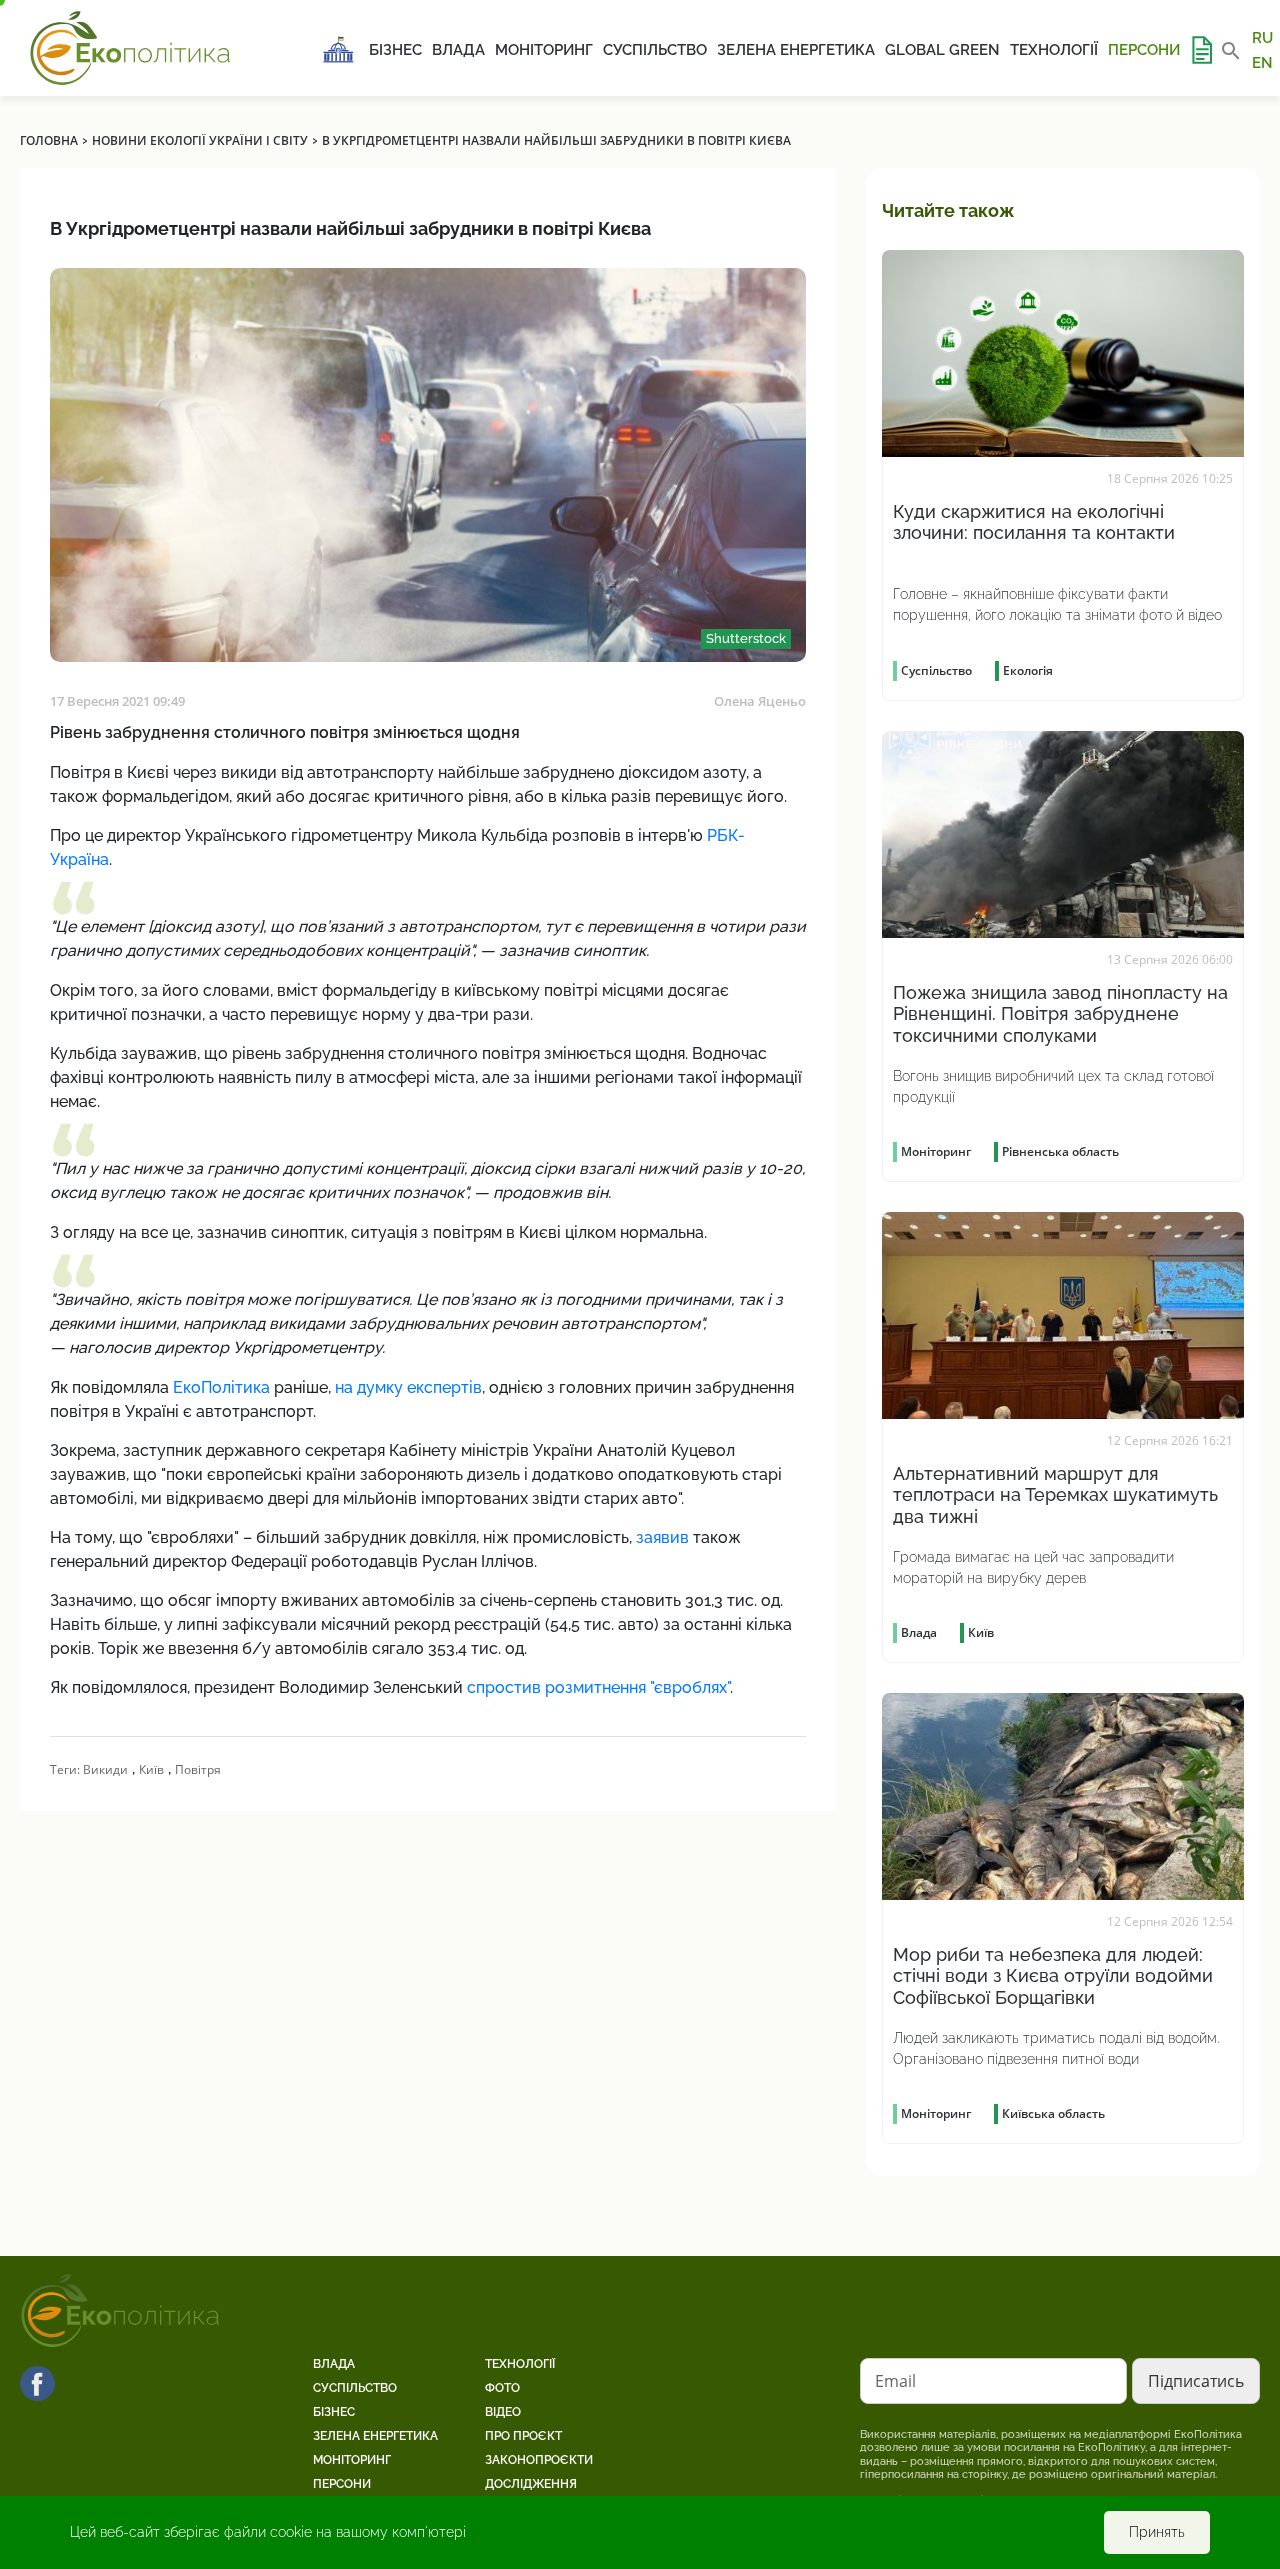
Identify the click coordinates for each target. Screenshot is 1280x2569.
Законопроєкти (539, 2460)
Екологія (1028, 670)
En (1262, 62)
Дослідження (531, 2484)
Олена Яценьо (760, 701)
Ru (1262, 38)
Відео (503, 2412)
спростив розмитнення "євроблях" (598, 1687)
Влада (458, 50)
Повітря (198, 1769)
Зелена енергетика (796, 50)
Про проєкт (523, 2436)
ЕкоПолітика (221, 1387)
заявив (662, 1537)
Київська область (1053, 2113)
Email (895, 2381)
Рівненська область (1060, 1151)
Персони (1144, 50)
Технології (1054, 50)
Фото (502, 2388)
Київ (151, 1769)
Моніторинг (544, 50)
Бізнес (395, 50)
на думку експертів (408, 1387)
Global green (942, 50)
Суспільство (655, 50)
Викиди (105, 1769)
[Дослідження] (1201, 50)
